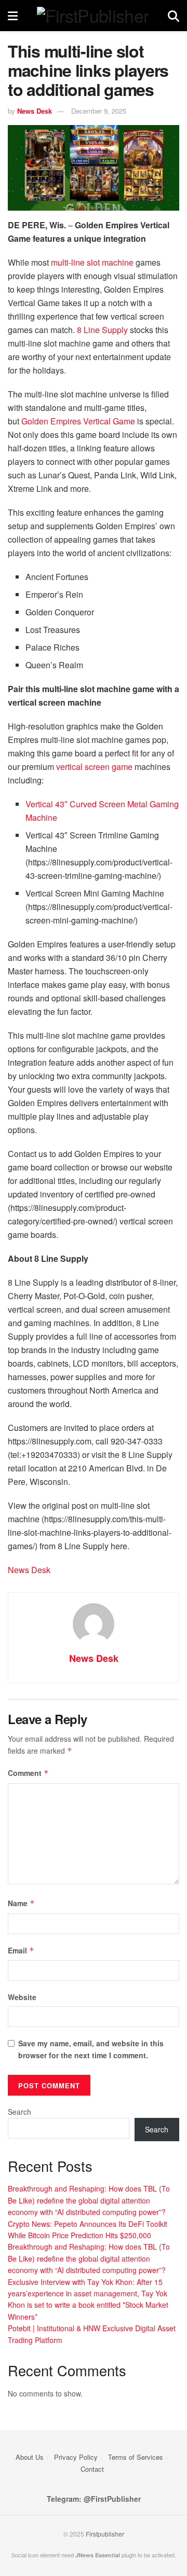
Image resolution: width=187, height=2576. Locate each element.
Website (22, 1997)
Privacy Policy (76, 2457)
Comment (28, 1773)
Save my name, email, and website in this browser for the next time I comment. (91, 2049)
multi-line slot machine (92, 262)
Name (21, 1903)
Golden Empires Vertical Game (78, 421)
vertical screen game (94, 767)
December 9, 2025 (99, 111)
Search (19, 2112)
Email (21, 1950)
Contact (92, 2469)
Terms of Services (136, 2457)
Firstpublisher (105, 2534)
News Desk (35, 111)
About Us (30, 2457)
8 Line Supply (102, 330)
